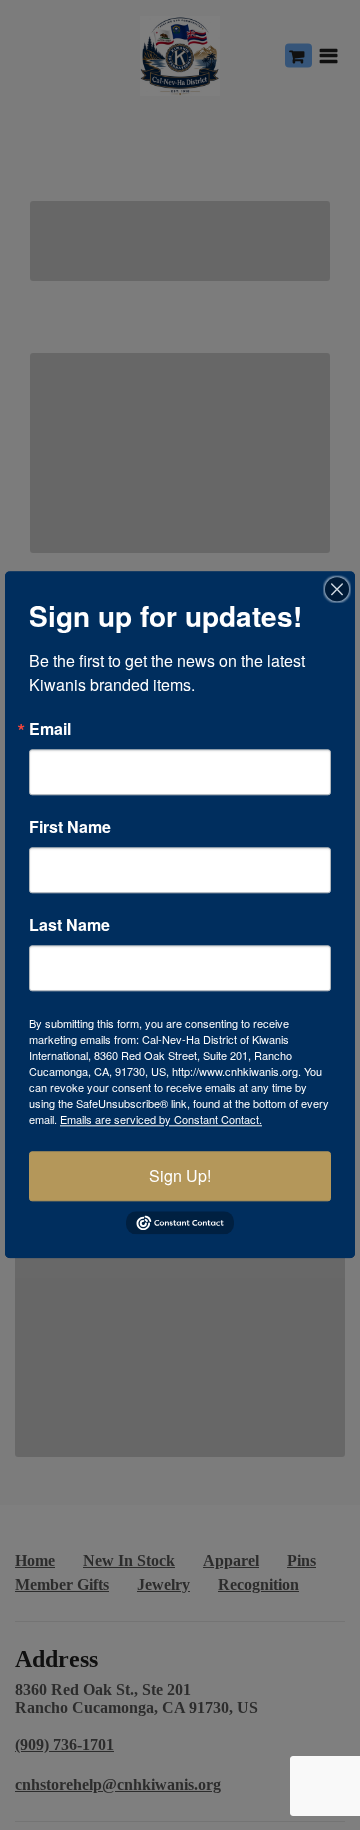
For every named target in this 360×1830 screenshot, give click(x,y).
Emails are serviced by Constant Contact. (161, 1119)
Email (50, 729)
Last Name (69, 925)
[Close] (337, 589)
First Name (70, 827)
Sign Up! (180, 1175)
